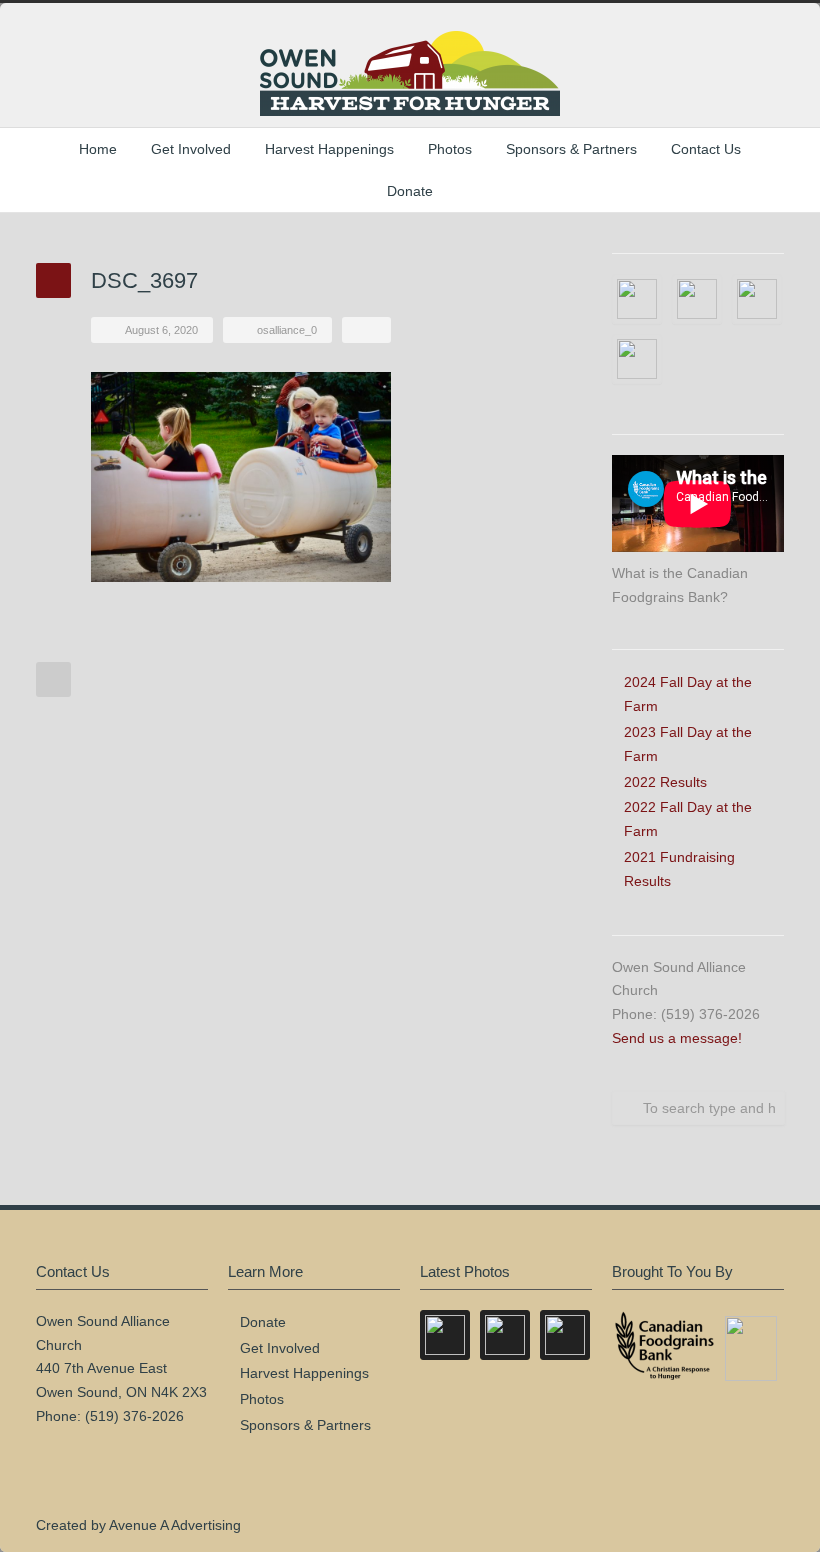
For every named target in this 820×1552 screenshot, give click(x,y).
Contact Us (706, 149)
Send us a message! (677, 1038)
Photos (450, 149)
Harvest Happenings (329, 149)
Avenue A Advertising (175, 1525)
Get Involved (191, 149)
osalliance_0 (287, 330)
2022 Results (665, 782)
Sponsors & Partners (571, 149)
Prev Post (53, 679)
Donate (410, 191)
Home (98, 149)
